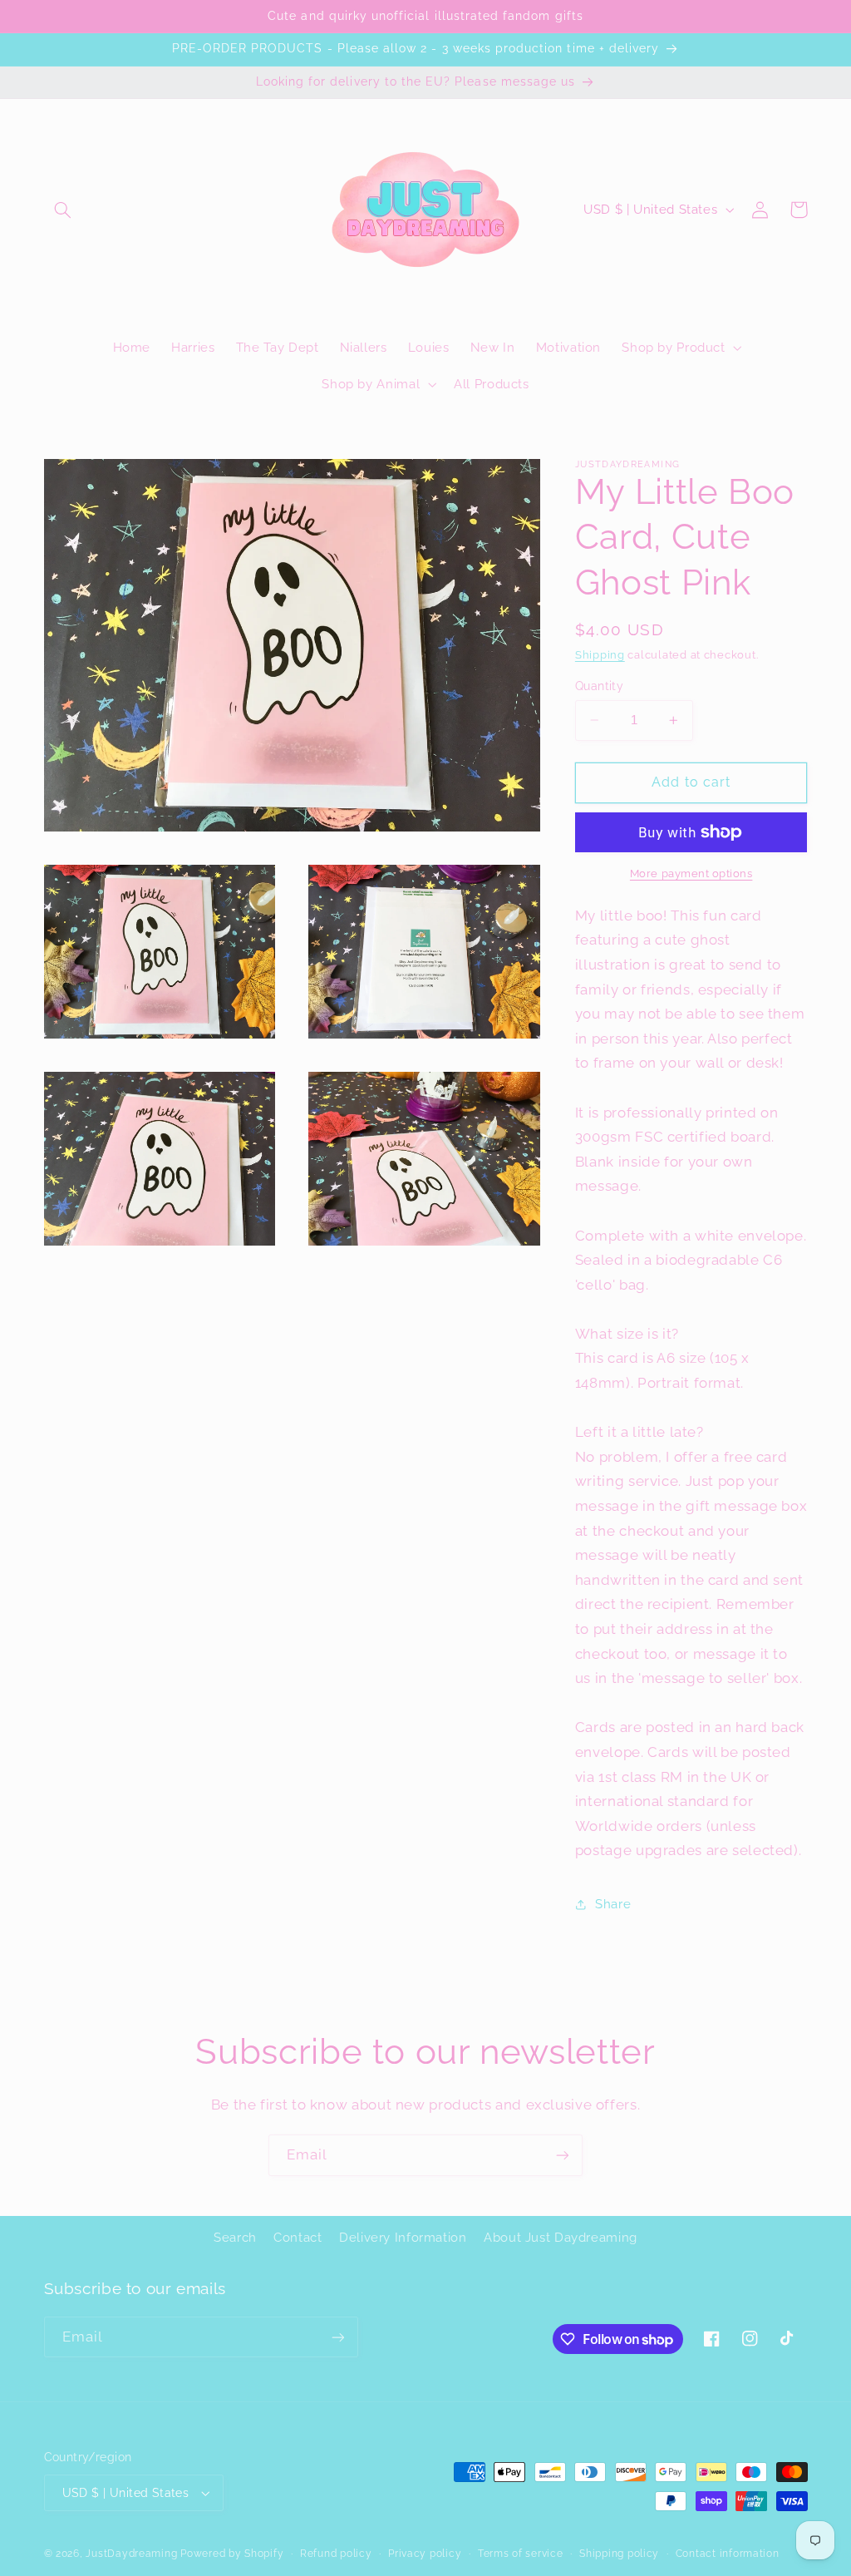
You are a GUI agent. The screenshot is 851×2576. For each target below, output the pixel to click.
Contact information (728, 2554)
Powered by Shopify (232, 2554)
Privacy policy (425, 2554)
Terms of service (521, 2554)
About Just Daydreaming (561, 2237)
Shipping (600, 655)
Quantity (599, 686)
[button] (63, 210)
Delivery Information (403, 2237)
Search (235, 2237)
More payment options (691, 873)
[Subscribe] (563, 2155)
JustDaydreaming (131, 2554)
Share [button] (613, 1904)
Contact (298, 2237)
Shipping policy (619, 2554)
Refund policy (336, 2554)
